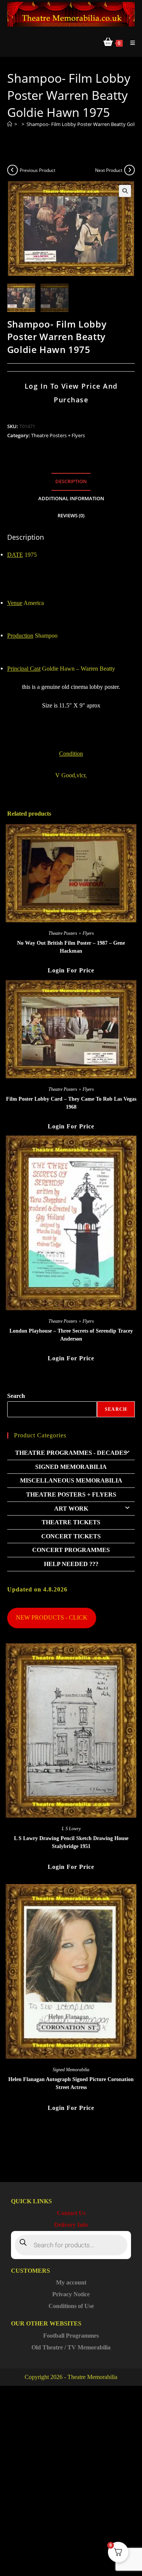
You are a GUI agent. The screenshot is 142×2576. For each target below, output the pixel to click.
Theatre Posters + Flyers (58, 435)
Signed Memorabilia (71, 1467)
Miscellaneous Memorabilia (71, 1480)
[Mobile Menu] (130, 43)
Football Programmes (71, 2336)
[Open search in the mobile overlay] (71, 2245)
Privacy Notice (71, 2294)
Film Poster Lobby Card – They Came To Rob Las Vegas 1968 (71, 1103)
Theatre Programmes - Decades (71, 1453)
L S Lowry (71, 1829)
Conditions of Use (71, 2306)
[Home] (10, 124)
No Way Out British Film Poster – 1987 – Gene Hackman (71, 947)
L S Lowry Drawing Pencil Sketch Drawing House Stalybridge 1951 (71, 1842)
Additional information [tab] (71, 499)
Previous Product (37, 170)
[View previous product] (12, 170)
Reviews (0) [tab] (71, 516)
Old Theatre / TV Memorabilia (71, 2347)
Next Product (109, 170)
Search (16, 1396)
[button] (125, 191)
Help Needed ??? (71, 1564)
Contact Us (71, 2213)
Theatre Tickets (71, 1522)
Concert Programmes (71, 1550)
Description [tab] (71, 481)
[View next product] (130, 170)
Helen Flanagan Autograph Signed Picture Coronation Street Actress (71, 2083)
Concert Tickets (71, 1536)
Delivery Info (71, 2225)
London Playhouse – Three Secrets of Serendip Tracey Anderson (71, 1335)
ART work (71, 1509)
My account (71, 2282)
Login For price (71, 970)
